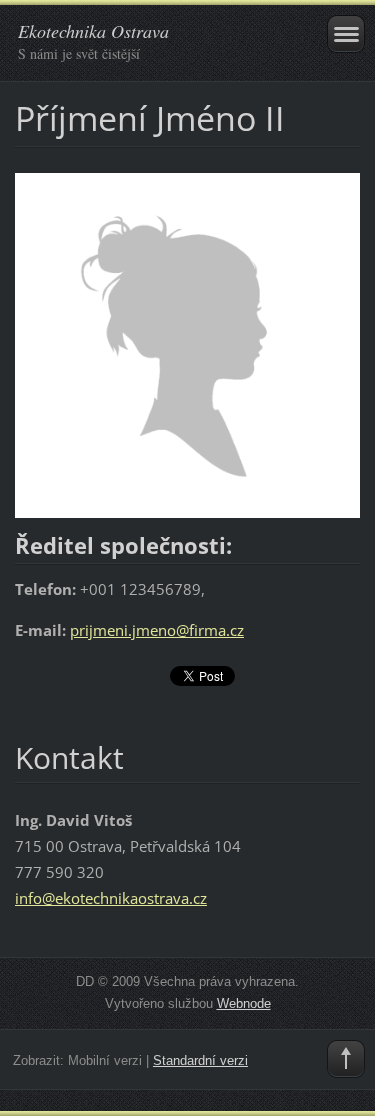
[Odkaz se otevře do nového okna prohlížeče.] (187, 344)
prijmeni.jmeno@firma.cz (157, 630)
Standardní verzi (200, 1060)
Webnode (244, 1003)
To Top (346, 1059)
